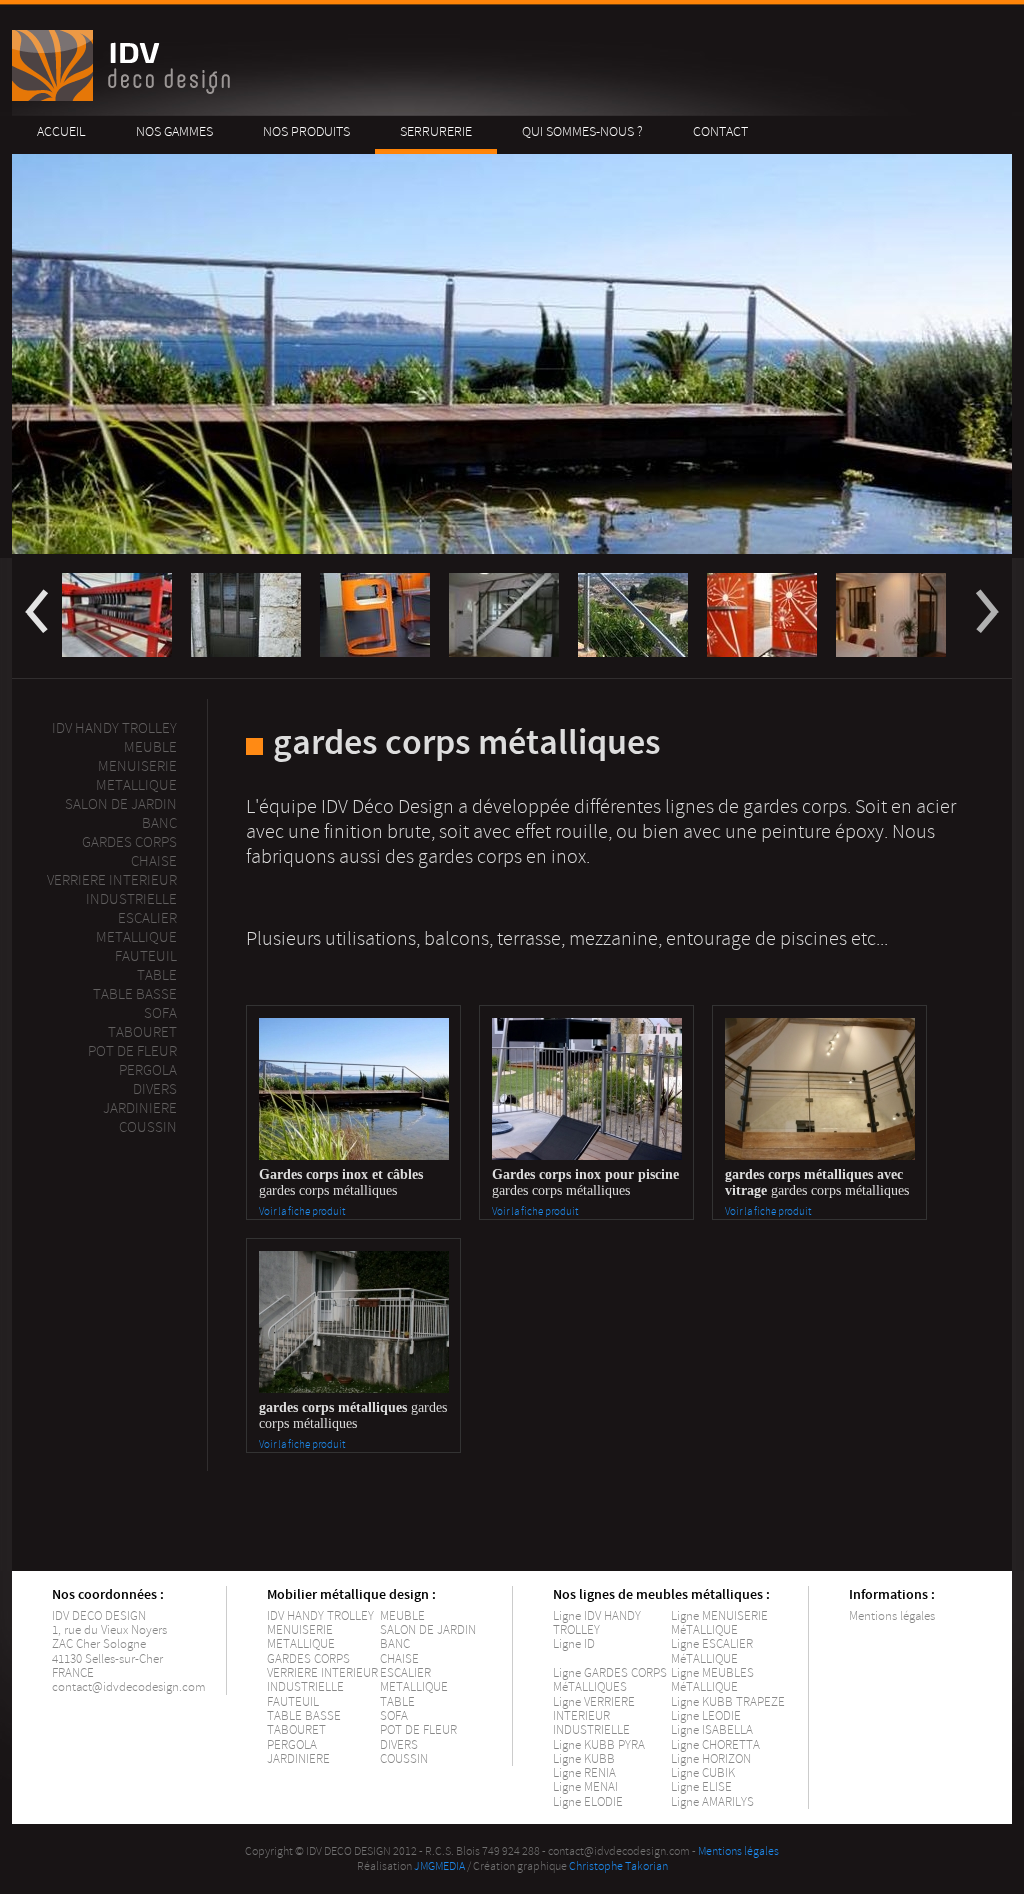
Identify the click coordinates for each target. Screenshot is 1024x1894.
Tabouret (142, 1032)
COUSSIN (404, 1759)
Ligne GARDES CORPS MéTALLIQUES (610, 1680)
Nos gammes (174, 131)
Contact (720, 131)
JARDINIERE (298, 1759)
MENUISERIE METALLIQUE (301, 1637)
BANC (395, 1644)
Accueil (61, 131)
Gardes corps (129, 842)
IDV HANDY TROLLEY (320, 1616)
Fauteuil (146, 956)
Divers (155, 1089)
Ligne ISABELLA (712, 1730)
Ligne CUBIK (703, 1773)
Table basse (135, 994)
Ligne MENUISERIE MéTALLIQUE (719, 1623)
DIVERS (399, 1745)
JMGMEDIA (439, 1866)
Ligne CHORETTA (715, 1745)
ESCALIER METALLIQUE (136, 928)
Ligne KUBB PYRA (599, 1745)
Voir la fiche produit (302, 1211)
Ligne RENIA (584, 1773)
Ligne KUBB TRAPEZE (728, 1702)
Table (157, 975)
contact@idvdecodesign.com (129, 1687)
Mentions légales (892, 1616)
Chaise (154, 861)
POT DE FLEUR (418, 1730)
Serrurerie (436, 131)
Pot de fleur (132, 1051)
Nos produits (306, 131)
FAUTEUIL (293, 1702)
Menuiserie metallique (136, 776)
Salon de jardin (121, 804)
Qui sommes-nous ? (582, 131)
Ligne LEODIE (706, 1716)
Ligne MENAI (585, 1787)
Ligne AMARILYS (712, 1802)
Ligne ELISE (701, 1787)
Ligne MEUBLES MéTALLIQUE (712, 1680)
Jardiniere (140, 1108)
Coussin (148, 1127)
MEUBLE (150, 747)
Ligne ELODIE (588, 1802)
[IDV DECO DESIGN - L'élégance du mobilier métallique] (124, 96)
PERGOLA (148, 1070)
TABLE (397, 1702)
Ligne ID (574, 1644)
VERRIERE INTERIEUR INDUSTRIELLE (322, 1680)
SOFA (394, 1716)
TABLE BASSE (304, 1716)
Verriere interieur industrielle (112, 890)
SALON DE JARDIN (428, 1630)
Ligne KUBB (584, 1759)
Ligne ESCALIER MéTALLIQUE (712, 1651)
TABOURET (296, 1730)
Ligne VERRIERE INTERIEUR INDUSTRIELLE (594, 1716)
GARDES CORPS (308, 1659)
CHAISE (399, 1659)
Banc (159, 823)
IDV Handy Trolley (114, 728)
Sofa (160, 1013)
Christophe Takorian (618, 1866)
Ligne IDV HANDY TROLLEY (597, 1623)
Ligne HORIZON (711, 1759)
